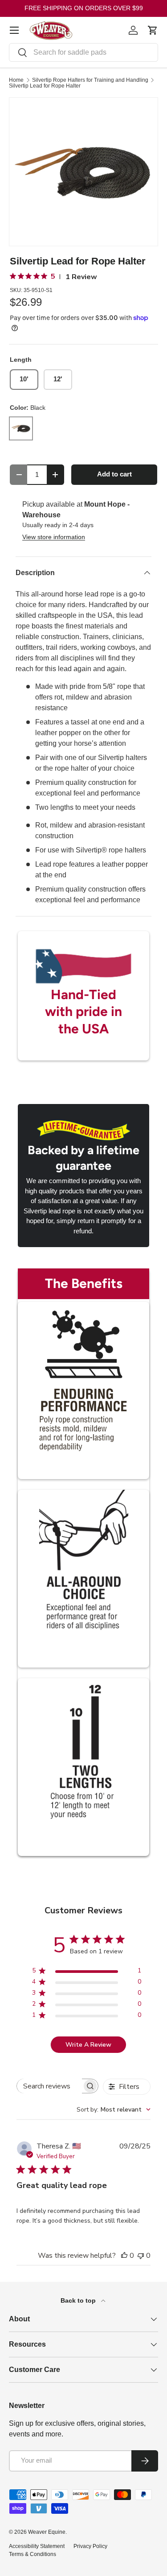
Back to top (79, 2300)
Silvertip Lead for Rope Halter (45, 86)
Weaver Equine (47, 2532)
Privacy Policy (90, 2546)
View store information (54, 537)
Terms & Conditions (33, 2554)
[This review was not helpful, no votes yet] (141, 2256)
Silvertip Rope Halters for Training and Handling (90, 80)
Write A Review (88, 2045)
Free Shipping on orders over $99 (84, 8)
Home (16, 80)
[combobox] (83, 52)
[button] (153, 30)
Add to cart (114, 474)
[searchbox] (49, 2086)
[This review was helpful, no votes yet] (124, 2256)
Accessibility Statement (37, 2546)
